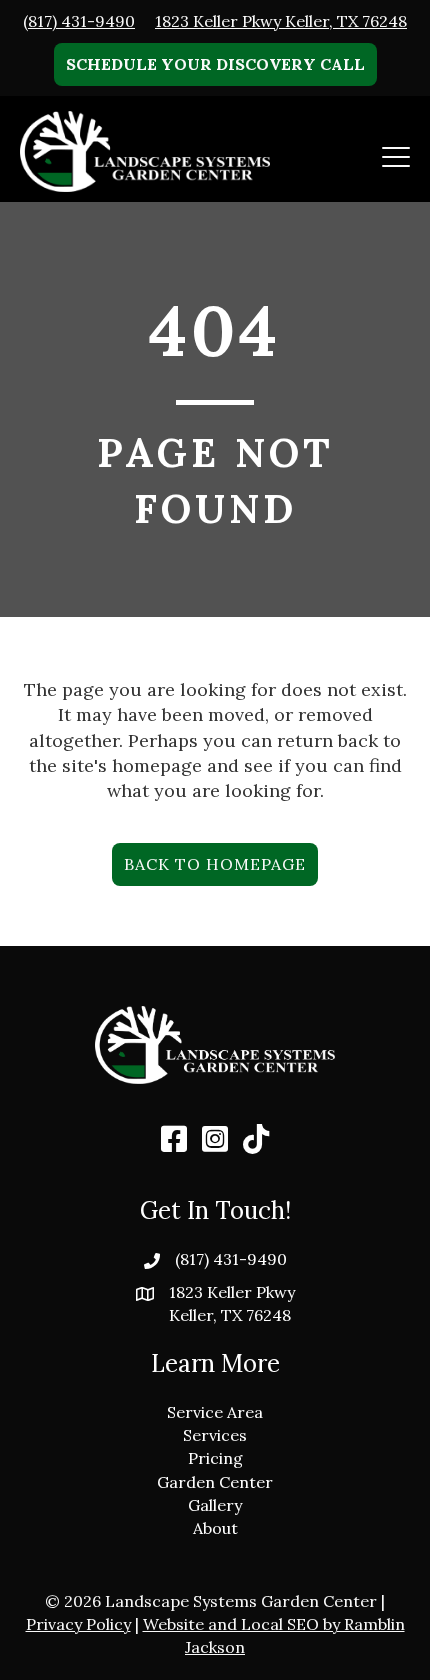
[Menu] (396, 157)
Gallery (215, 1505)
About (215, 1528)
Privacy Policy (78, 1624)
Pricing (215, 1458)
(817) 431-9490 (79, 21)
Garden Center (215, 1482)
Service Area (215, 1412)
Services (215, 1435)
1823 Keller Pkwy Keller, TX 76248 (281, 21)
